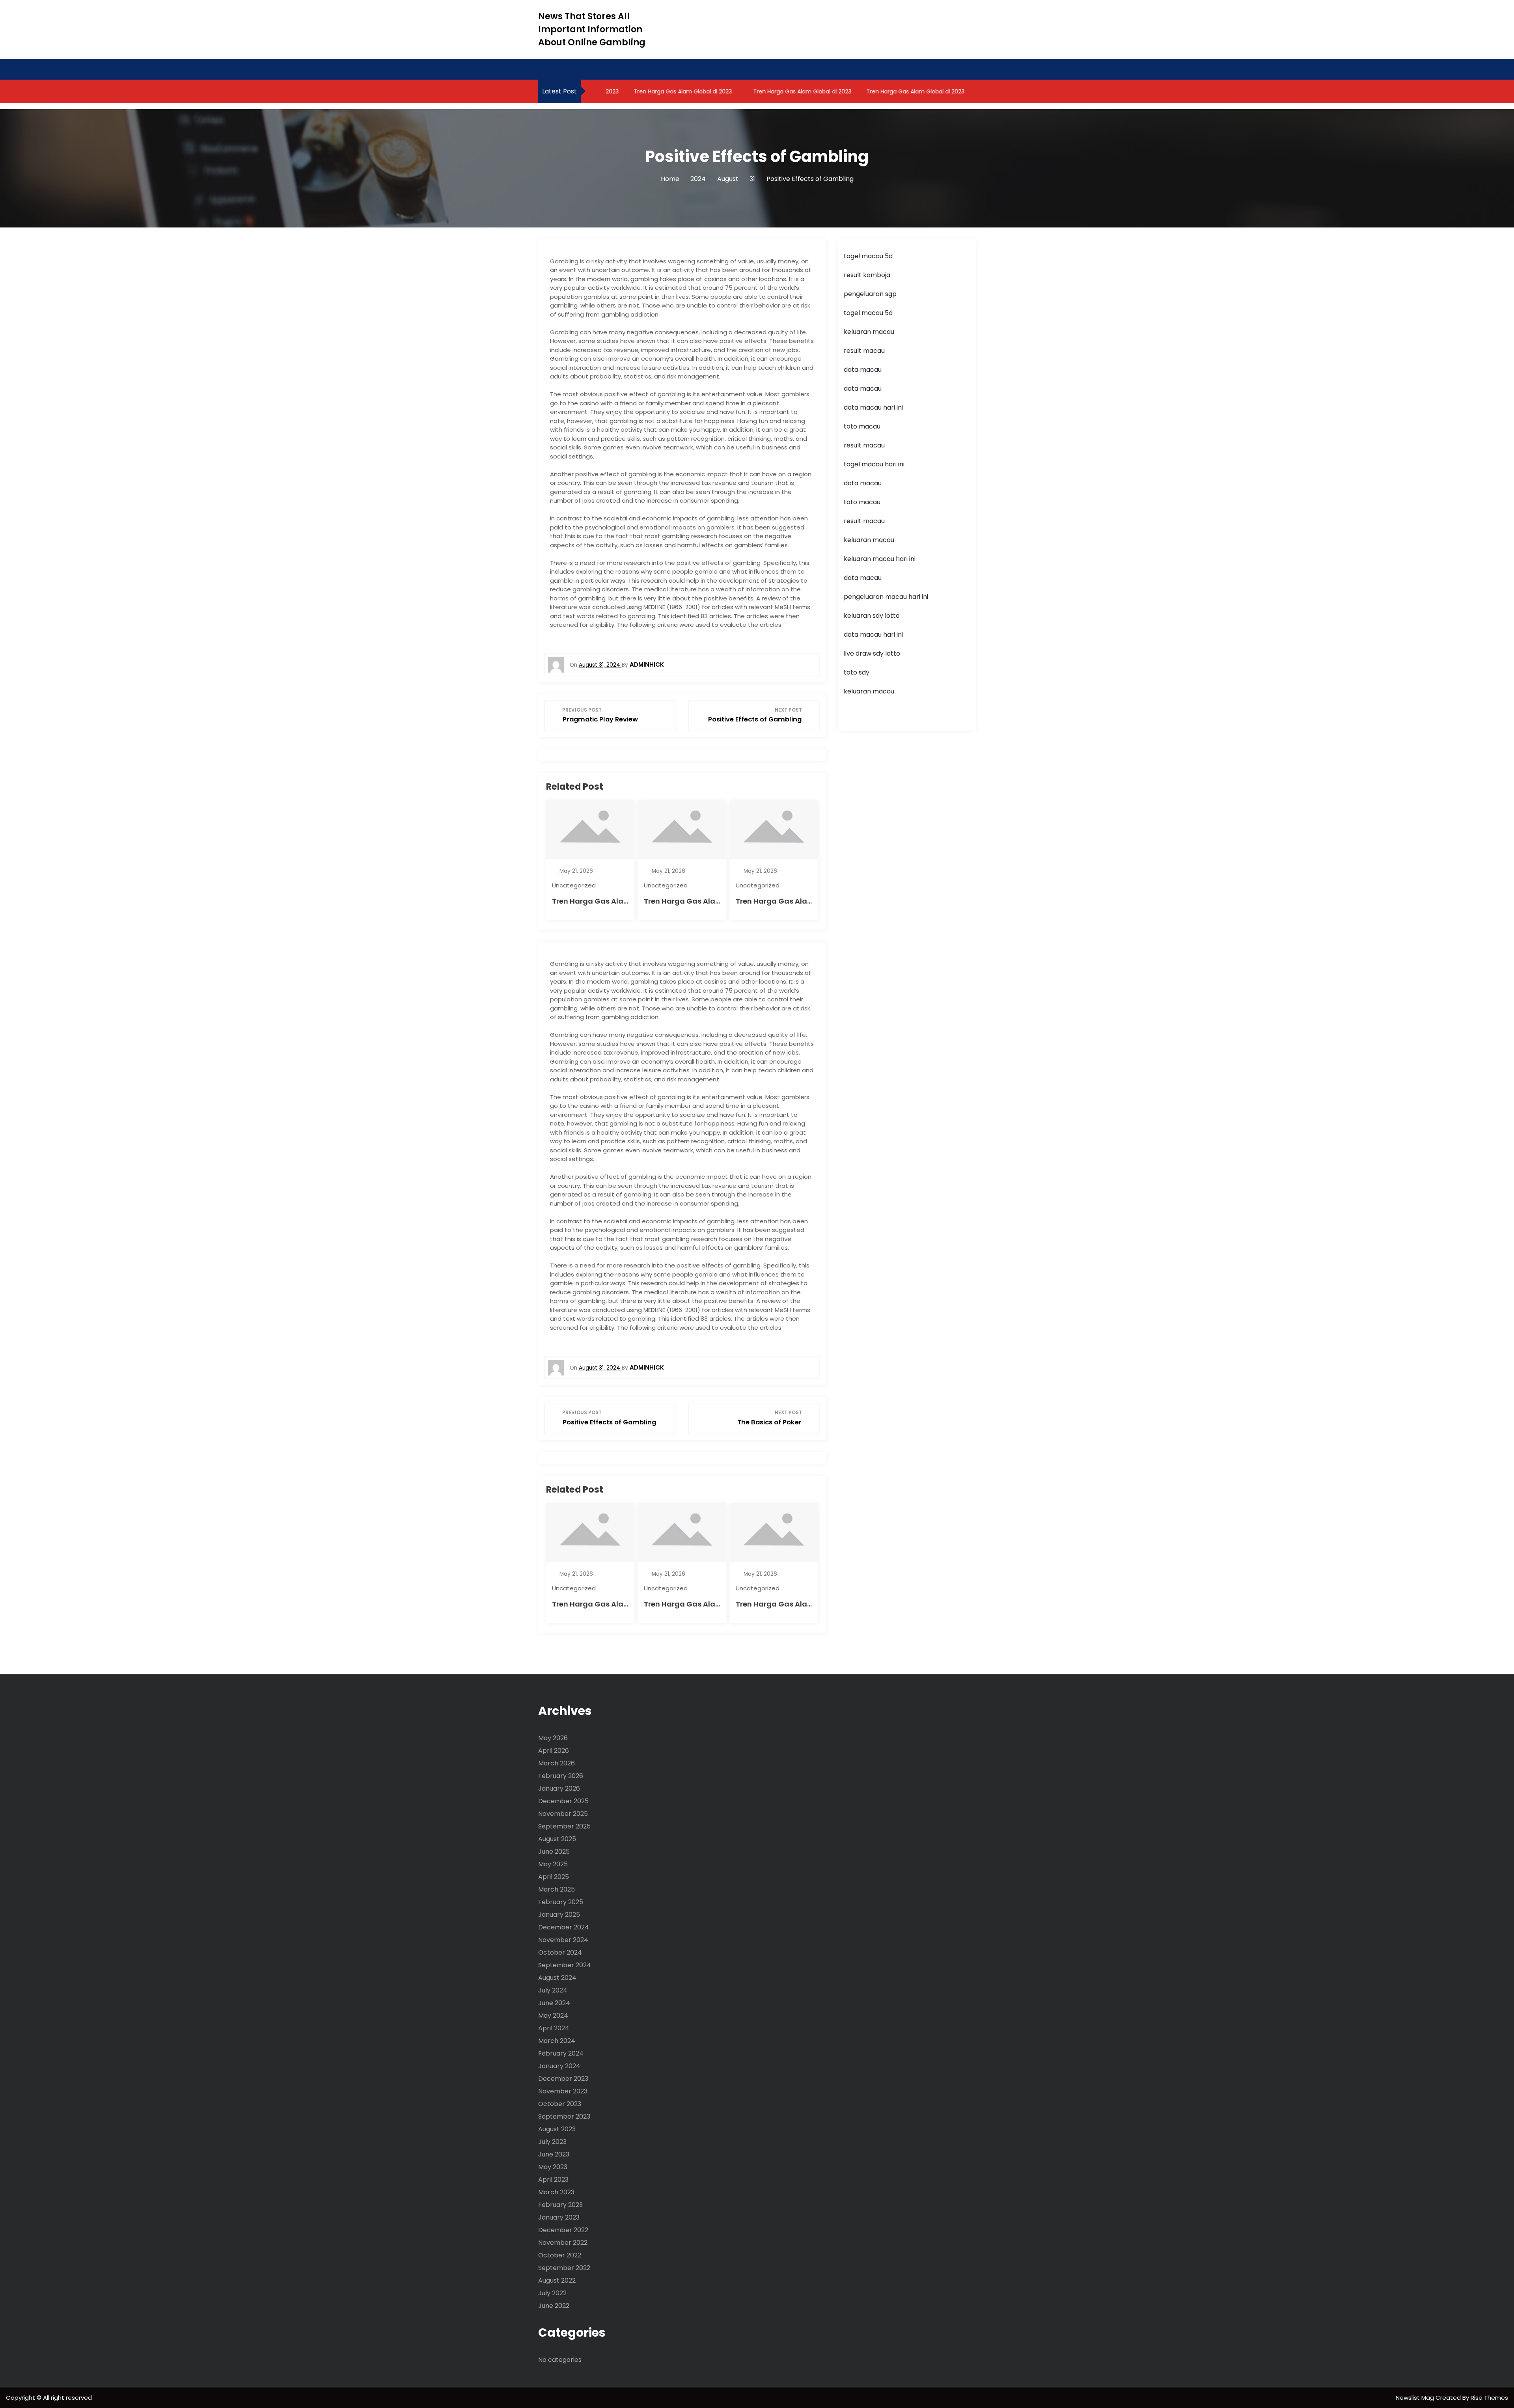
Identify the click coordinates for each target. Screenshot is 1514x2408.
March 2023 (556, 2192)
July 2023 (552, 2142)
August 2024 (557, 1978)
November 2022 (563, 2243)
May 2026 (553, 1738)
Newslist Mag (1416, 2398)
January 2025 (559, 1915)
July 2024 (553, 1990)
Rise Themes (1489, 2398)
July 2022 (552, 2293)
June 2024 (554, 2003)
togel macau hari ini (874, 464)
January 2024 (559, 2066)
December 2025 (563, 1801)
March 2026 (557, 1763)
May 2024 (553, 2016)
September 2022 (564, 2268)
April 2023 (553, 2180)
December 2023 (563, 2079)
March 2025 (557, 1889)
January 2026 (559, 1788)
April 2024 (554, 2028)
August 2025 (557, 1839)
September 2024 (565, 1965)
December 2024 (564, 1927)
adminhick (647, 664)
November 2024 (563, 1940)
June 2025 (554, 1852)
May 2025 (553, 1864)
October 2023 (560, 2104)
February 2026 (561, 1776)
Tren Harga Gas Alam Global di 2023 (640, 91)
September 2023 (564, 2116)
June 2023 (554, 2154)
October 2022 (560, 2255)
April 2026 (554, 1751)
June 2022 (554, 2306)
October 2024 (560, 1952)
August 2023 (557, 2129)
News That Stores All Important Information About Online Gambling (592, 29)
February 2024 (561, 2053)
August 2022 (557, 2280)
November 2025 (563, 1814)
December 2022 (563, 2230)
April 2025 (554, 1877)
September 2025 (564, 1826)
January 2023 (559, 2217)
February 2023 (560, 2205)
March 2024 (557, 2041)
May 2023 (553, 2167)
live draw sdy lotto (872, 653)
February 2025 (561, 1902)
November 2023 (563, 2091)
